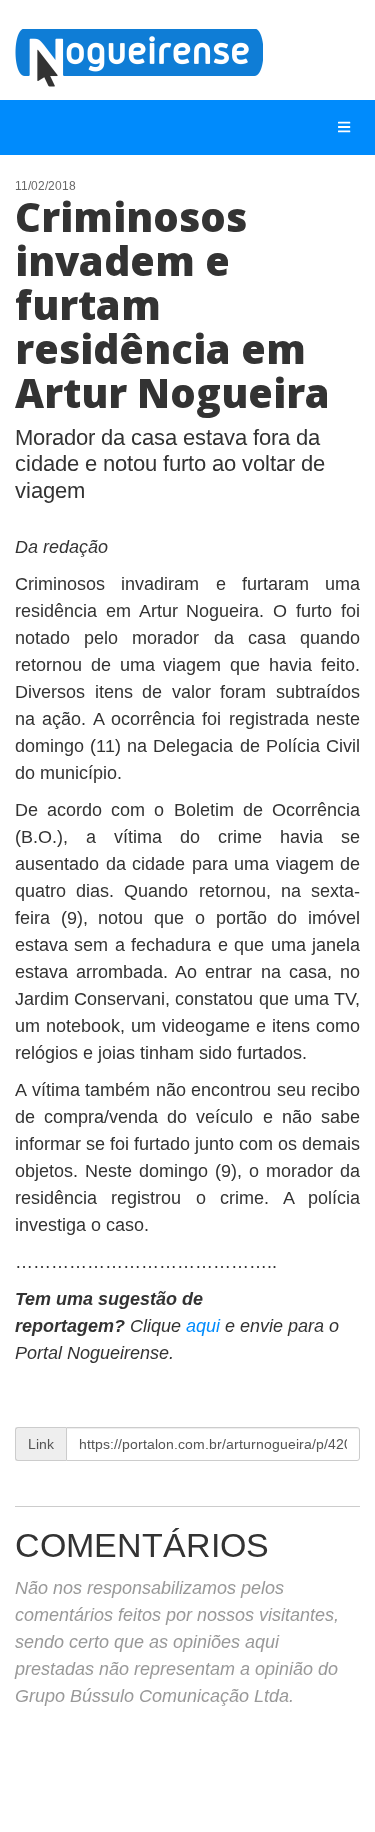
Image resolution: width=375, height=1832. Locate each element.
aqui (205, 1326)
